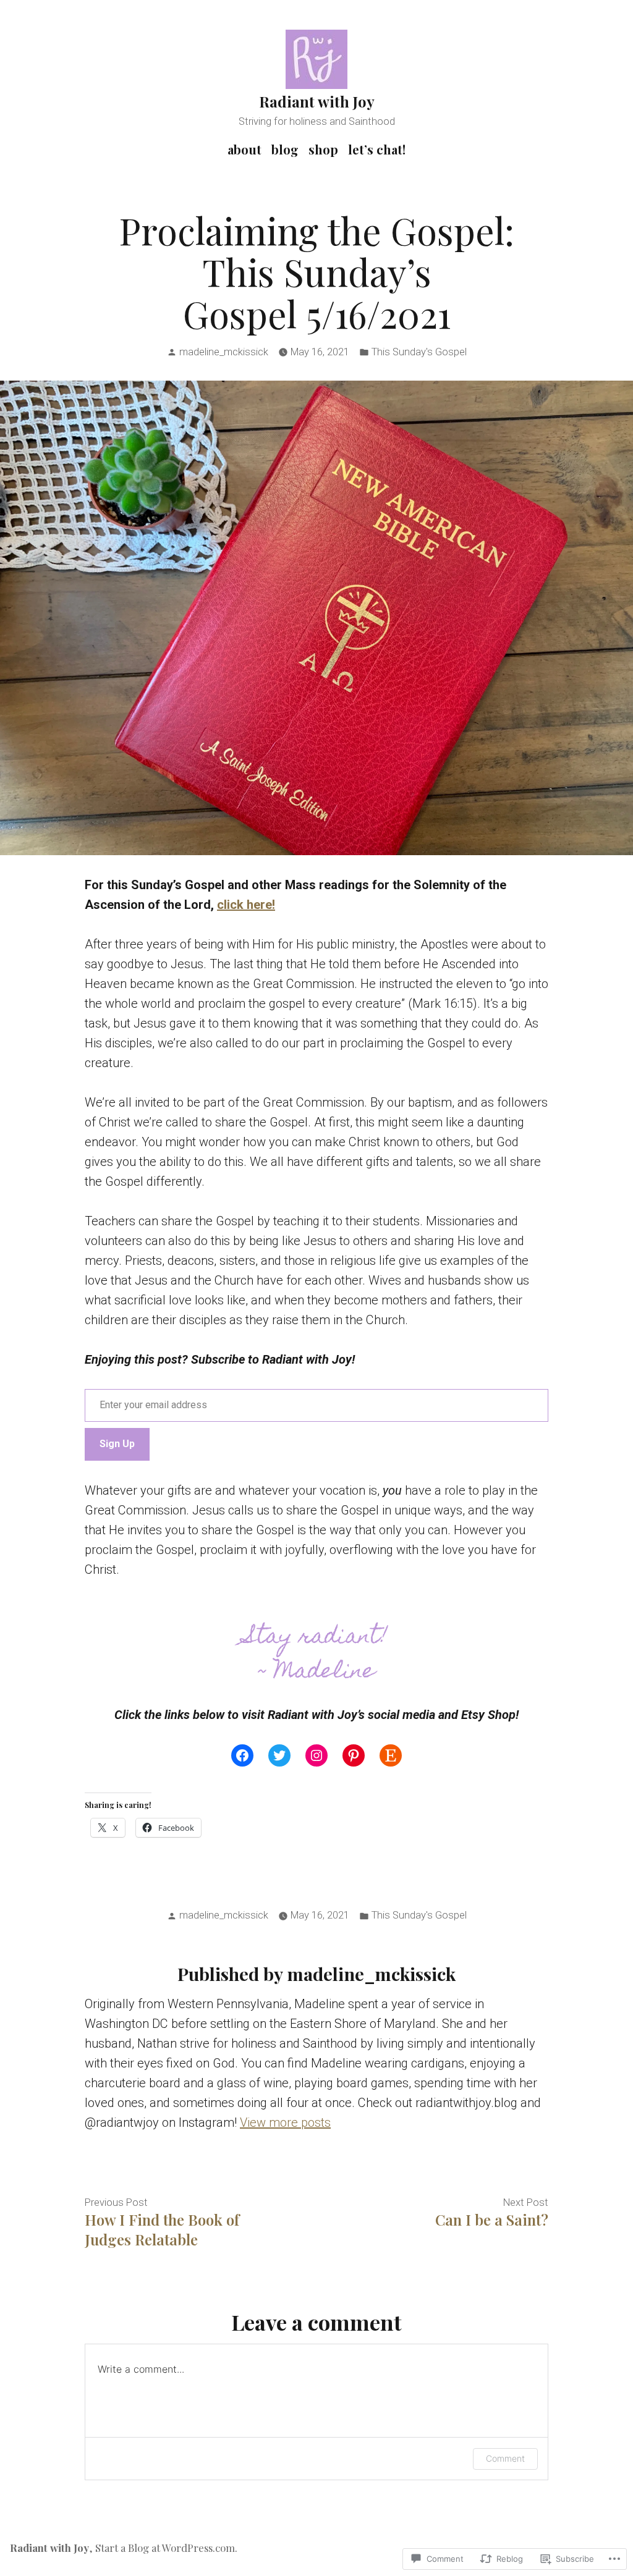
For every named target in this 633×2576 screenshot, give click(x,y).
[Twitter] (279, 1755)
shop (323, 149)
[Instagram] (316, 1755)
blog (285, 149)
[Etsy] (391, 1755)
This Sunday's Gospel (419, 352)
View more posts (285, 2122)
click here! (246, 905)
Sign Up (117, 1444)
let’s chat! (377, 149)
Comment (505, 2458)
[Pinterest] (354, 1755)
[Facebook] (242, 1755)
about (244, 149)
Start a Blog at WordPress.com (165, 2548)
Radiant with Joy (317, 101)
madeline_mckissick (224, 352)
